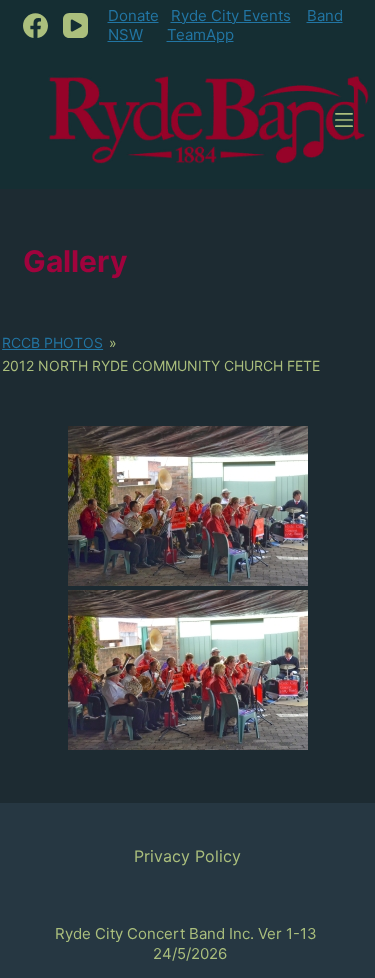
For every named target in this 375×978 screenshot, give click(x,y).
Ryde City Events (231, 15)
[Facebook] (35, 25)
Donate (133, 15)
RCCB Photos (52, 342)
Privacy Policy (187, 856)
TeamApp (200, 34)
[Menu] (344, 120)
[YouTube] (75, 25)
